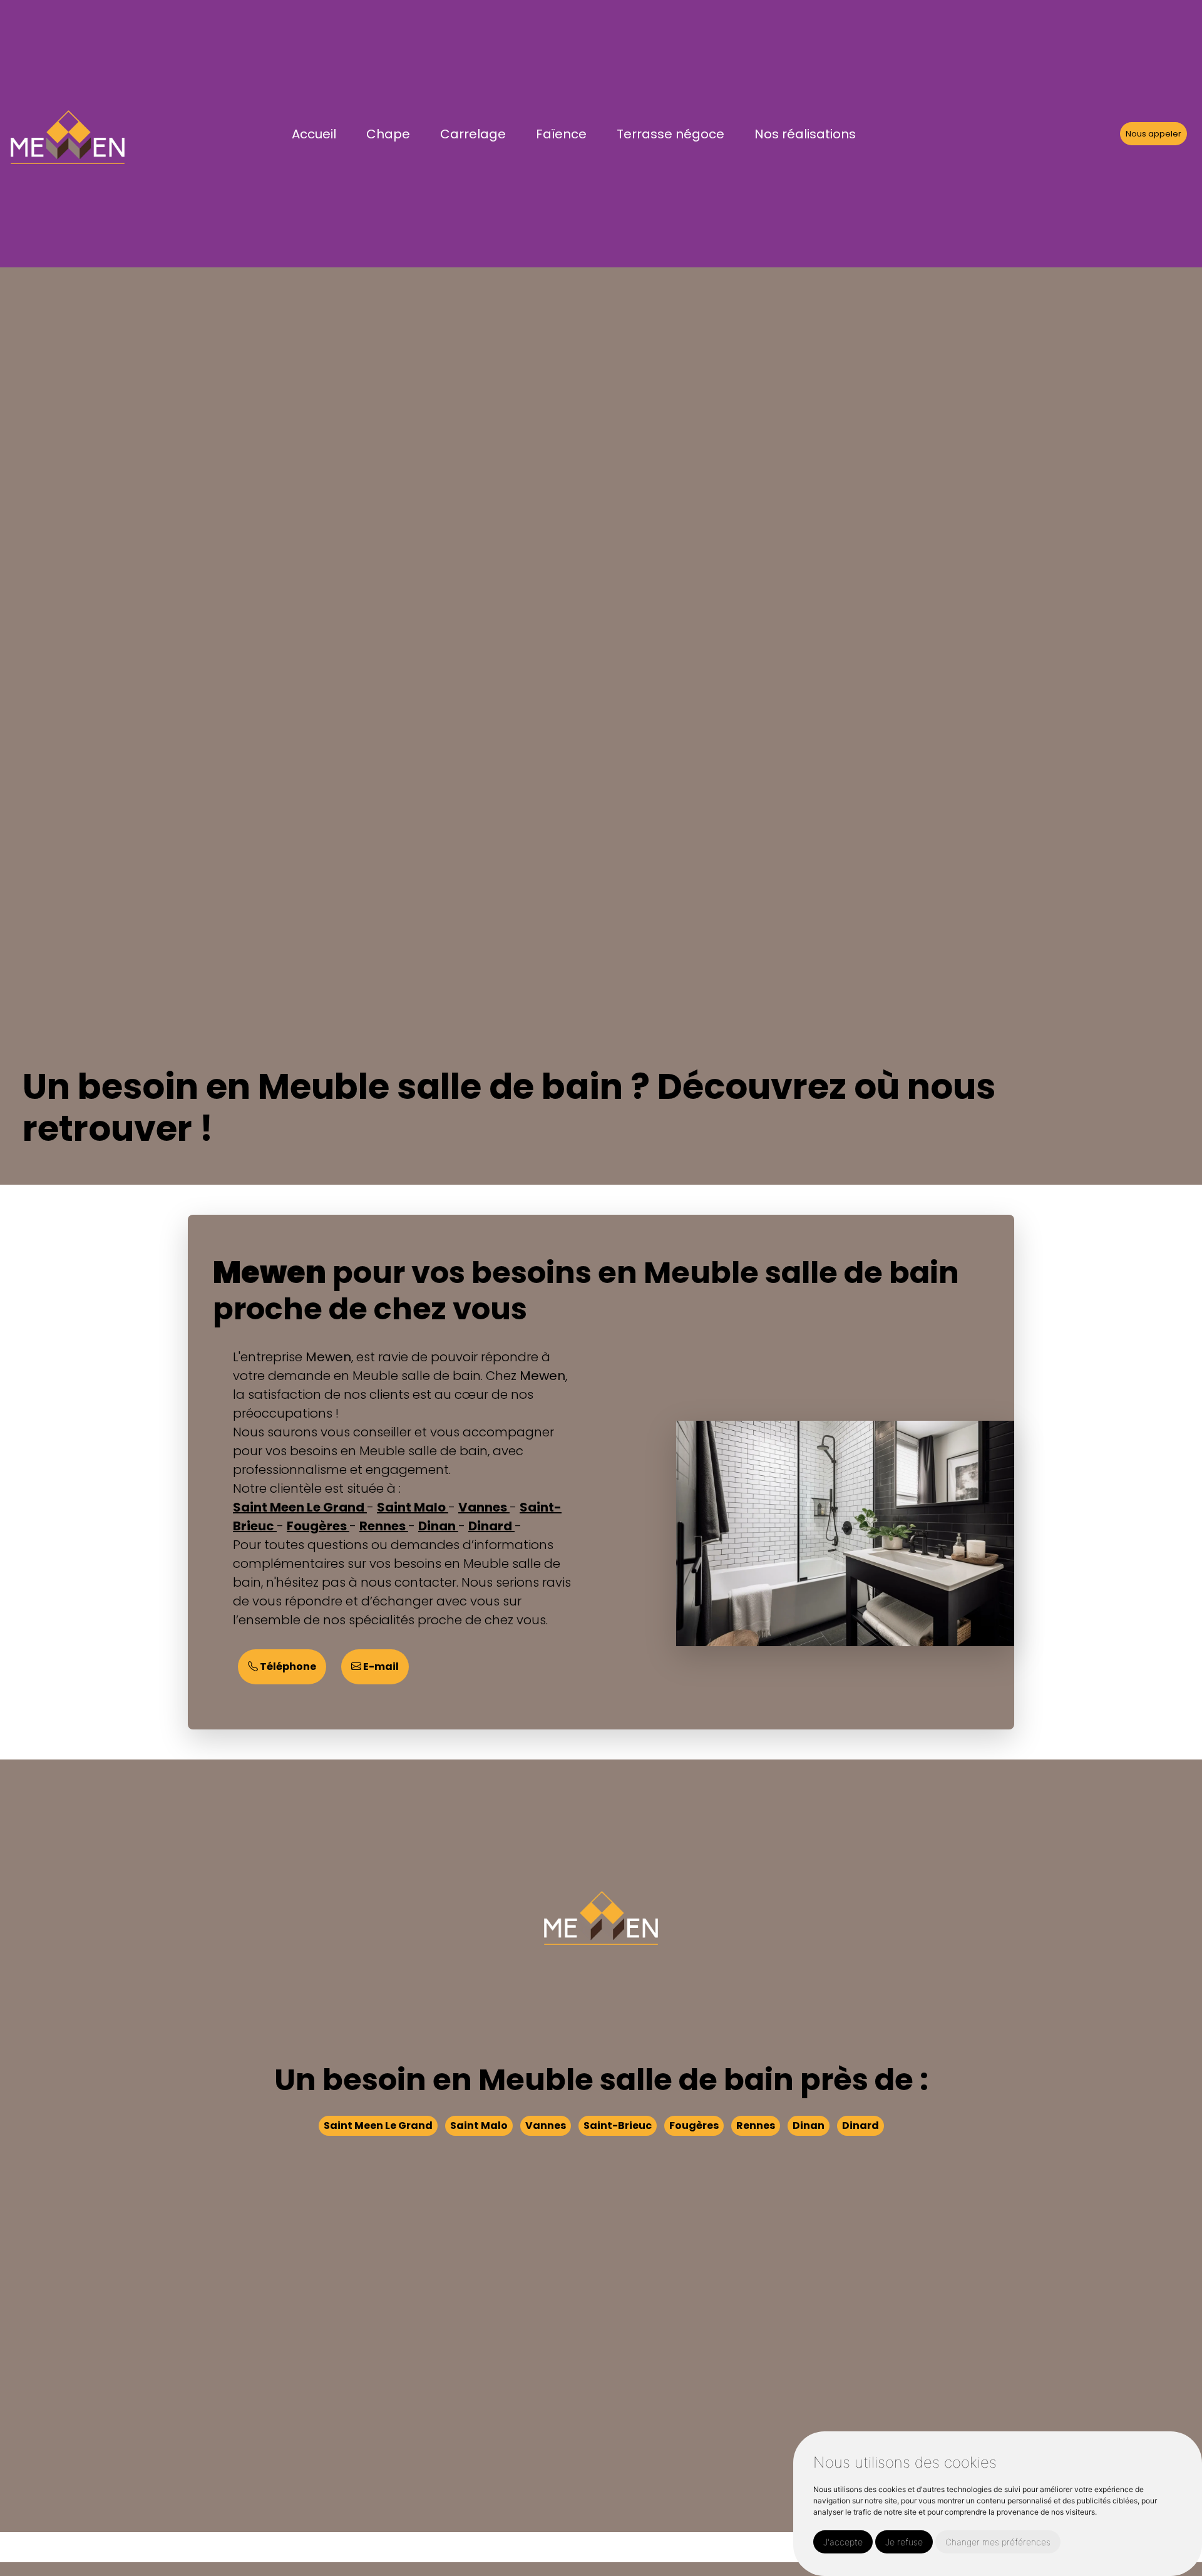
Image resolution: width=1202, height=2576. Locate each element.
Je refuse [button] (904, 2542)
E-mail (380, 1667)
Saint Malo (413, 1507)
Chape (388, 134)
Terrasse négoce (670, 134)
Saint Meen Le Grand (300, 1507)
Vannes (484, 1507)
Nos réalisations (805, 134)
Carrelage (473, 134)
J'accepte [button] (843, 2542)
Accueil (314, 134)
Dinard (491, 1526)
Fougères (318, 1526)
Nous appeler (1153, 134)
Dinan (438, 1526)
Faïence (561, 134)
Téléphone (287, 1667)
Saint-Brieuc (618, 2126)
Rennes (384, 1526)
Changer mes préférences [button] (998, 2542)
